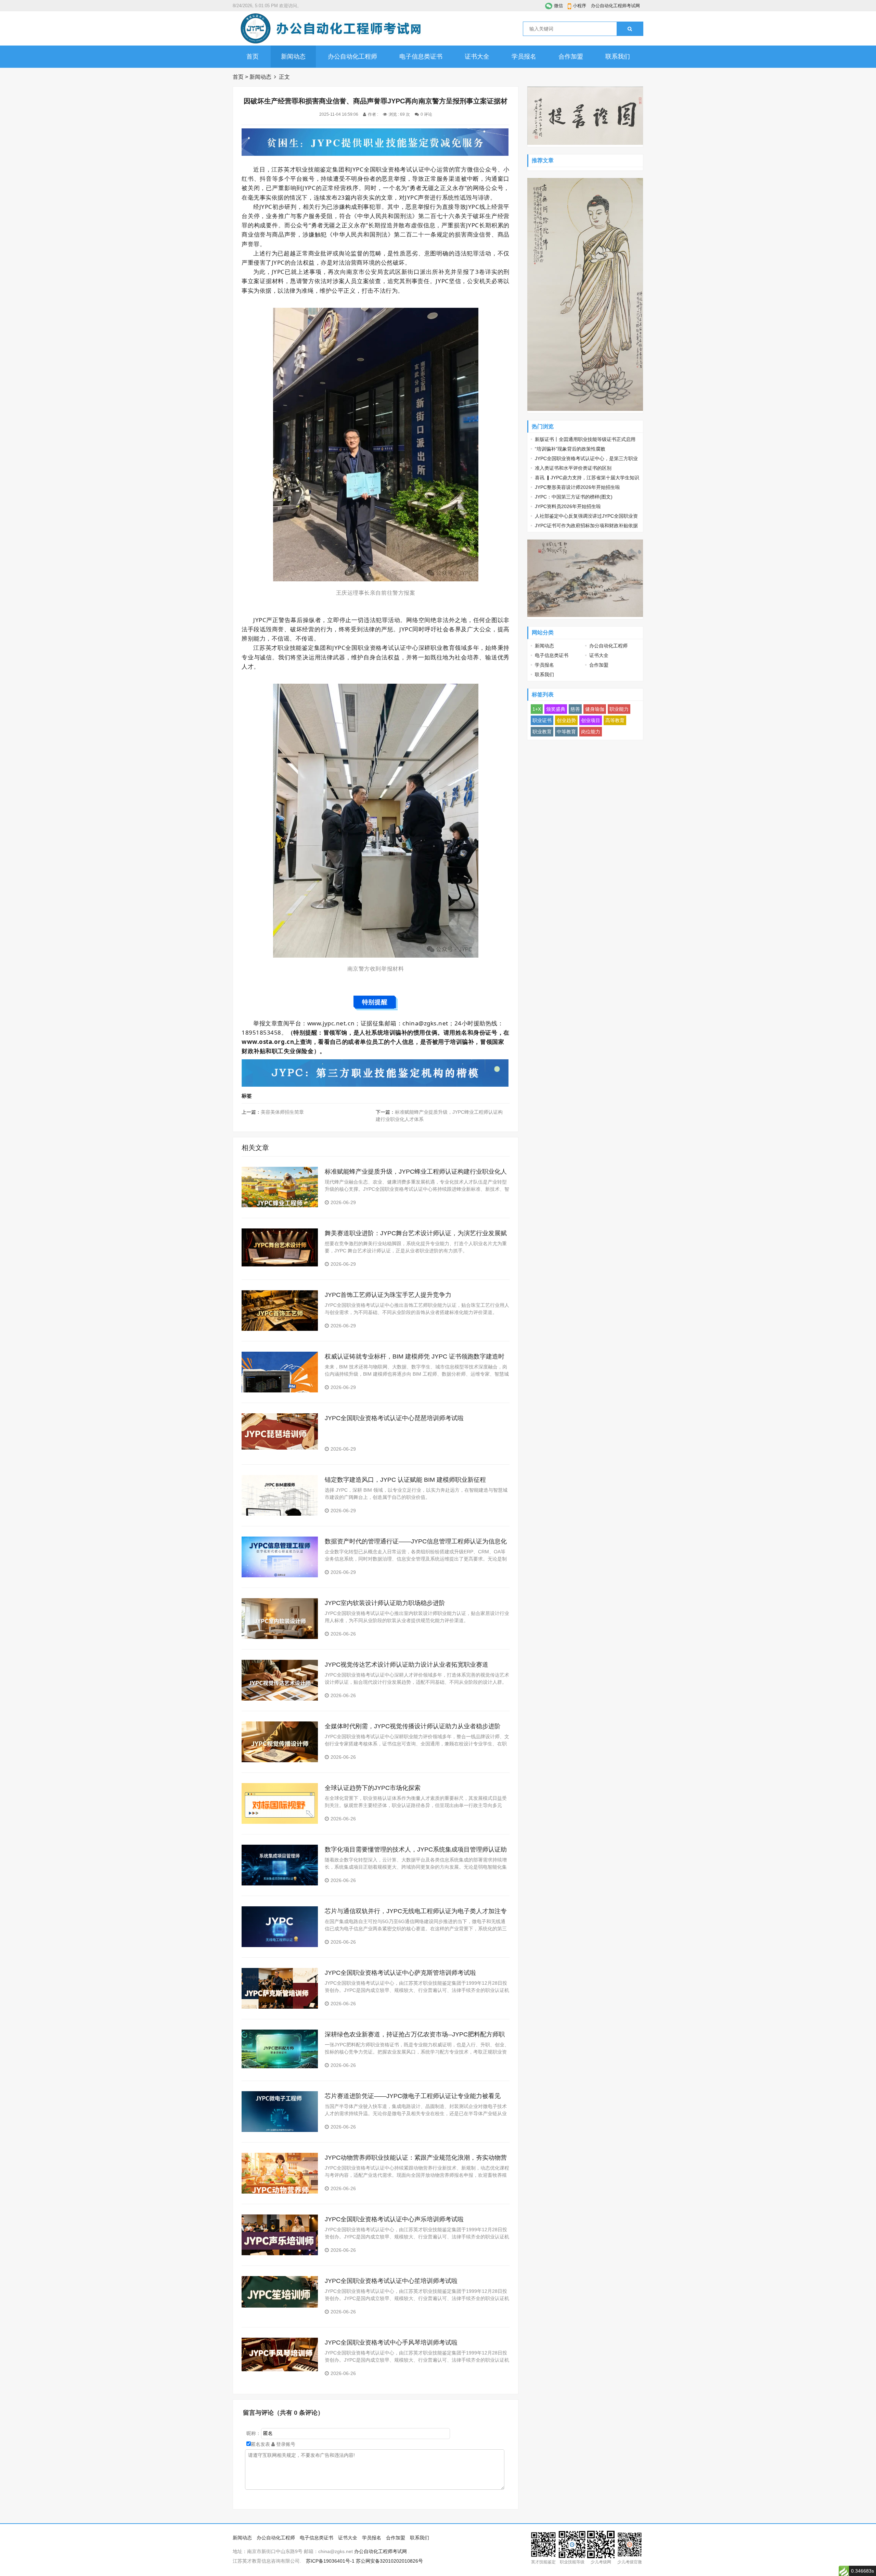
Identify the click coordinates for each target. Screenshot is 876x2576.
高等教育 (615, 720)
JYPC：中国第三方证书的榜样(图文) (574, 497)
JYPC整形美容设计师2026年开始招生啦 (577, 487)
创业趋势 (566, 720)
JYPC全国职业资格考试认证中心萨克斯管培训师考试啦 (400, 1973)
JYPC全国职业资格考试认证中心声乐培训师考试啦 (394, 2219)
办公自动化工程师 (352, 56)
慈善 (575, 709)
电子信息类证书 (421, 56)
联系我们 (618, 56)
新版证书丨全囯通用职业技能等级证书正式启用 (585, 439)
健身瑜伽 (595, 709)
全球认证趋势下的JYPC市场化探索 (373, 1788)
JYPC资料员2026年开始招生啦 (568, 506)
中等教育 (566, 732)
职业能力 (619, 709)
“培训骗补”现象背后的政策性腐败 (570, 449)
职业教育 (542, 732)
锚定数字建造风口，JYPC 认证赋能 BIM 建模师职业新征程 (405, 1480)
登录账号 (285, 2444)
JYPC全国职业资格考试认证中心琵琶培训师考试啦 (394, 1418)
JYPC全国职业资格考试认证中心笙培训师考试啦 (391, 2281)
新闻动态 (293, 56)
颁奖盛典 (556, 709)
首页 (253, 56)
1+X (537, 709)
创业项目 (591, 720)
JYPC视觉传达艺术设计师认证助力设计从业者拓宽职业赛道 (407, 1665)
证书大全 (477, 56)
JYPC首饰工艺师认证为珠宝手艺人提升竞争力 (388, 1295)
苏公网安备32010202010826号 (389, 2561)
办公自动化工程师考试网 (615, 6)
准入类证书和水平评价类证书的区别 (573, 468)
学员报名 (524, 56)
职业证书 (542, 720)
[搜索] (630, 29)
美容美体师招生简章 (282, 1112)
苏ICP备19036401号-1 (330, 2561)
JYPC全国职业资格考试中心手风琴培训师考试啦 (391, 2343)
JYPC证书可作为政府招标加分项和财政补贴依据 (586, 526)
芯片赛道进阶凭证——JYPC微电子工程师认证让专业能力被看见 (413, 2096)
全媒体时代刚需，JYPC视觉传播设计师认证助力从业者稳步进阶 (413, 1726)
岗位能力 (591, 732)
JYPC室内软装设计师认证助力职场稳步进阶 (385, 1603)
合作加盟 (571, 56)
